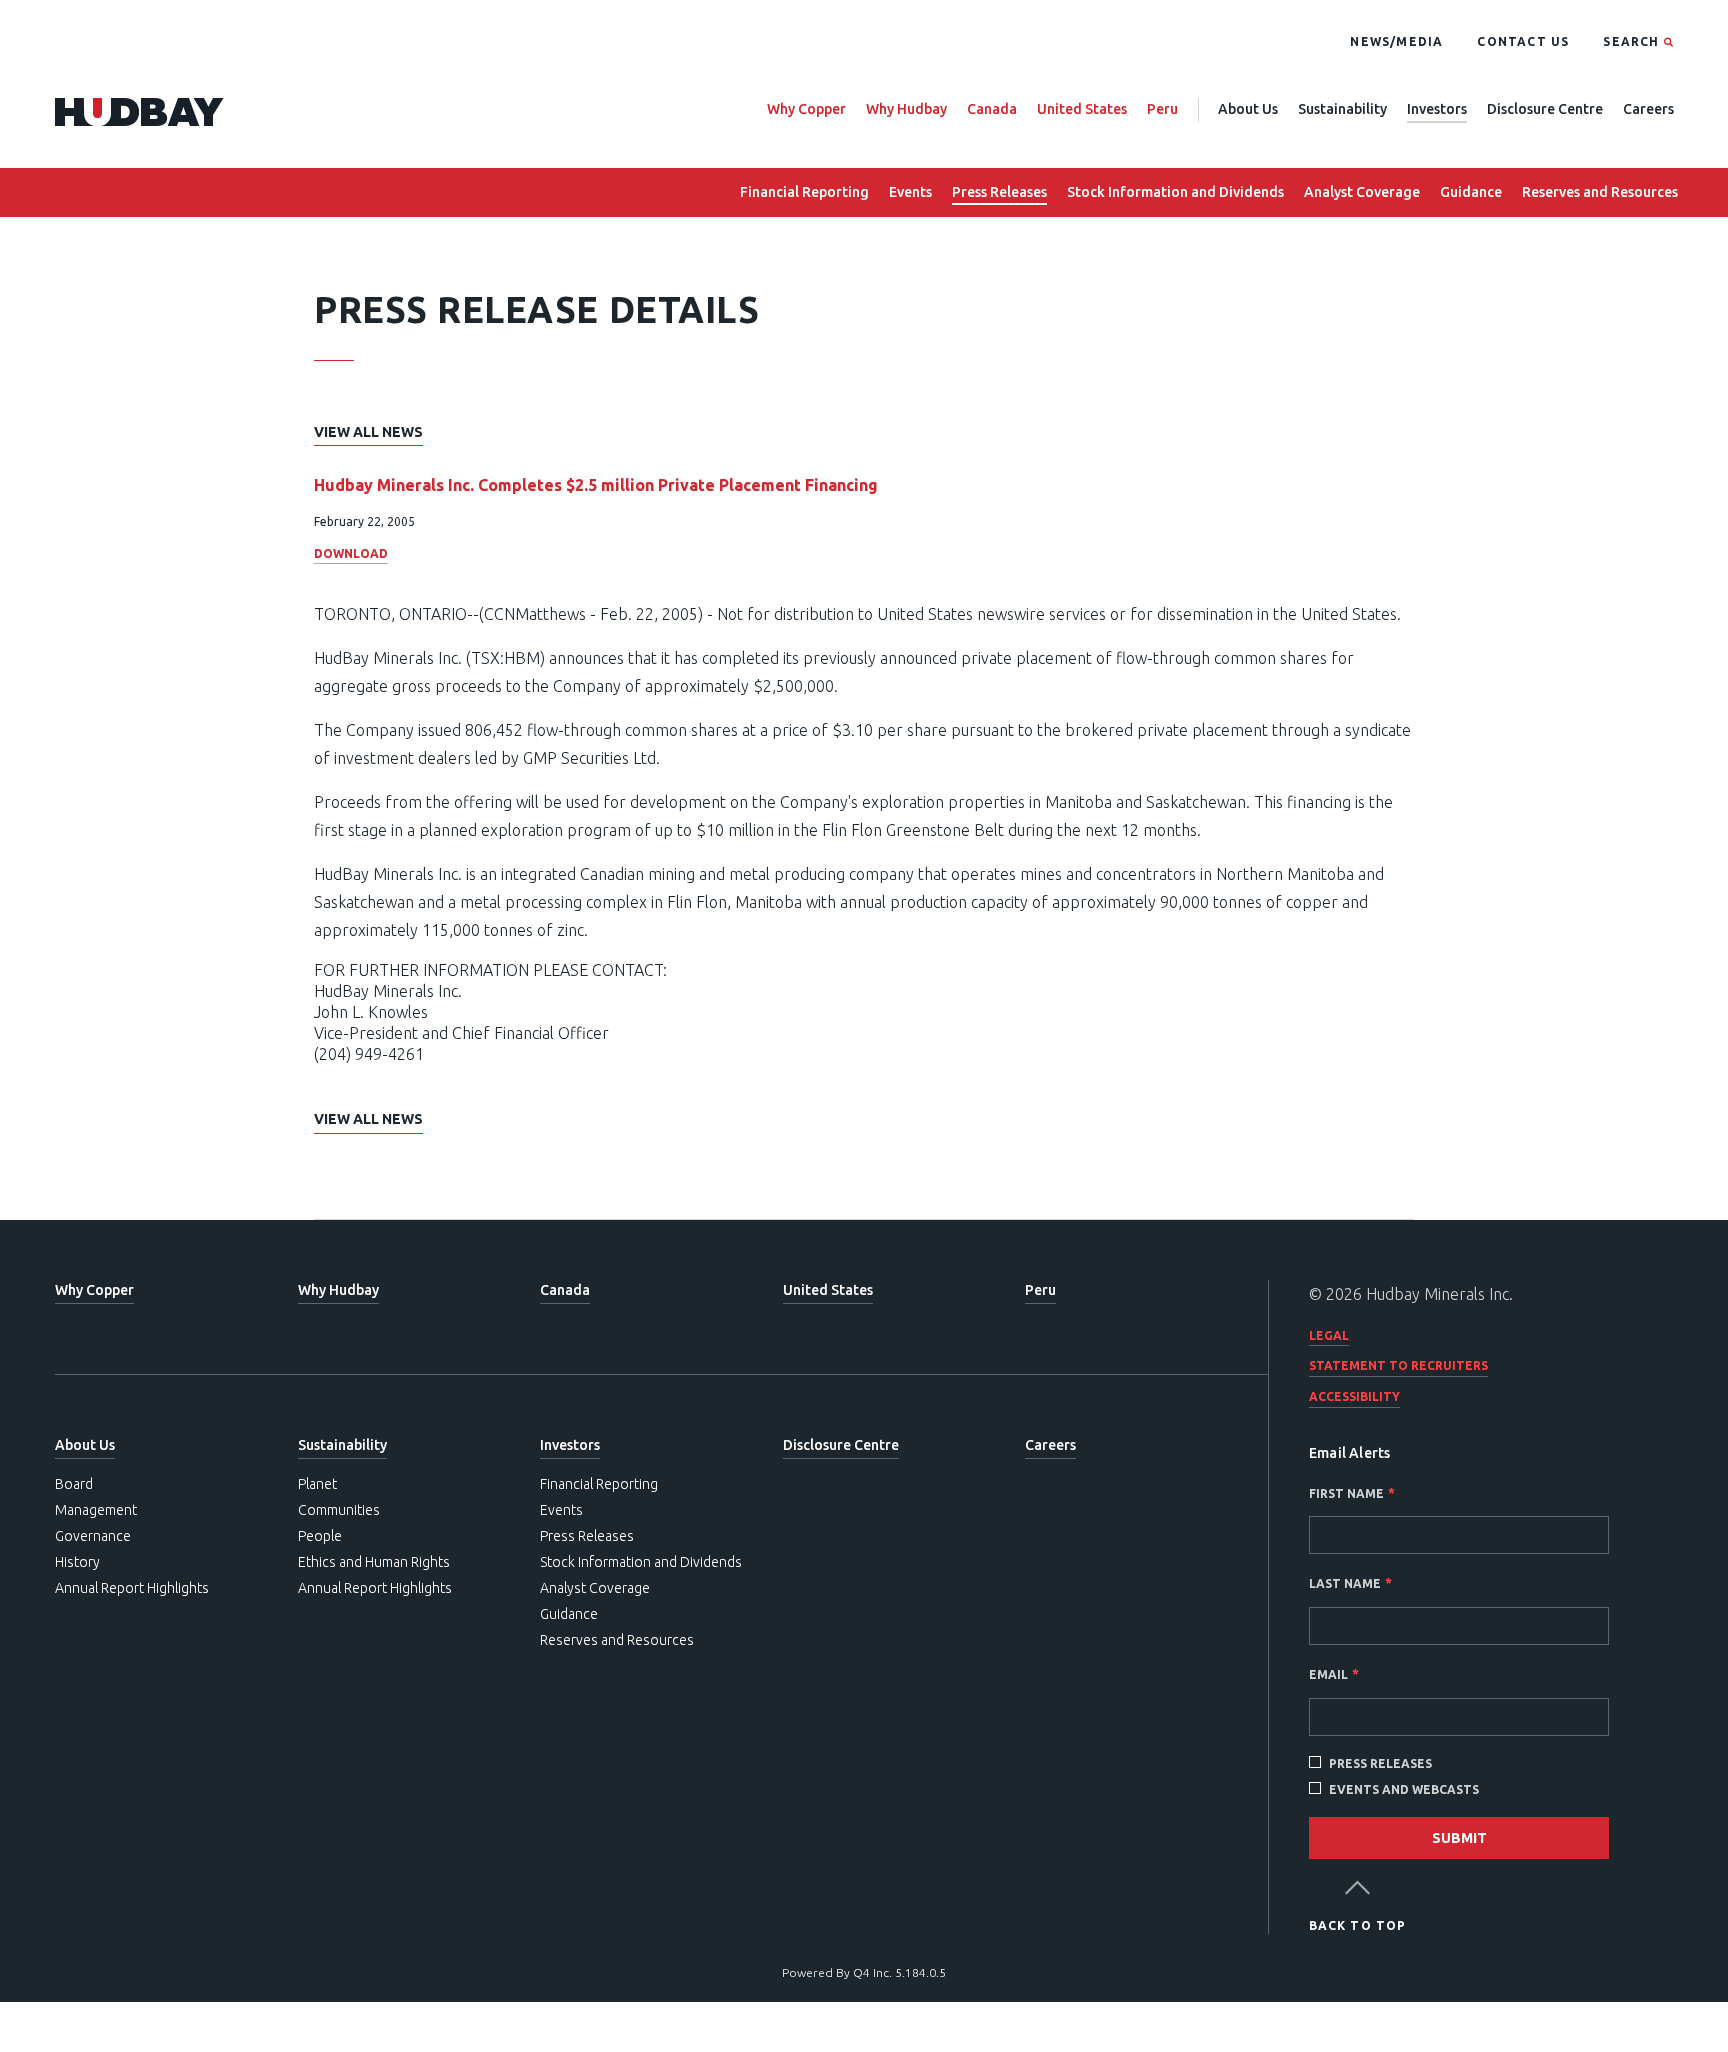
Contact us (1523, 41)
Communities (339, 1510)
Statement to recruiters (1398, 1365)
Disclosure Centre (1545, 109)
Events (910, 192)
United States (1082, 109)
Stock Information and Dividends (1175, 192)
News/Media (1396, 41)
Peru (1162, 109)
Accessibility (1354, 1396)
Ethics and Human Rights (374, 1562)
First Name (1346, 1493)
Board (74, 1484)
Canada (992, 109)
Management (96, 1510)
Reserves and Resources (1600, 192)
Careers (1648, 109)
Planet (317, 1484)
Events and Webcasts (1404, 1789)
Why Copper (806, 109)
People (320, 1536)
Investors (1437, 109)
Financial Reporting (804, 192)
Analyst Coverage (1362, 192)
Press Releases (999, 192)
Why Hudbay (906, 109)
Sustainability (1342, 109)
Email (1328, 1674)
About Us (1248, 109)
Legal (1329, 1335)
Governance (93, 1536)
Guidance (1471, 192)
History (77, 1562)
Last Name (1345, 1583)
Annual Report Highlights (132, 1588)
